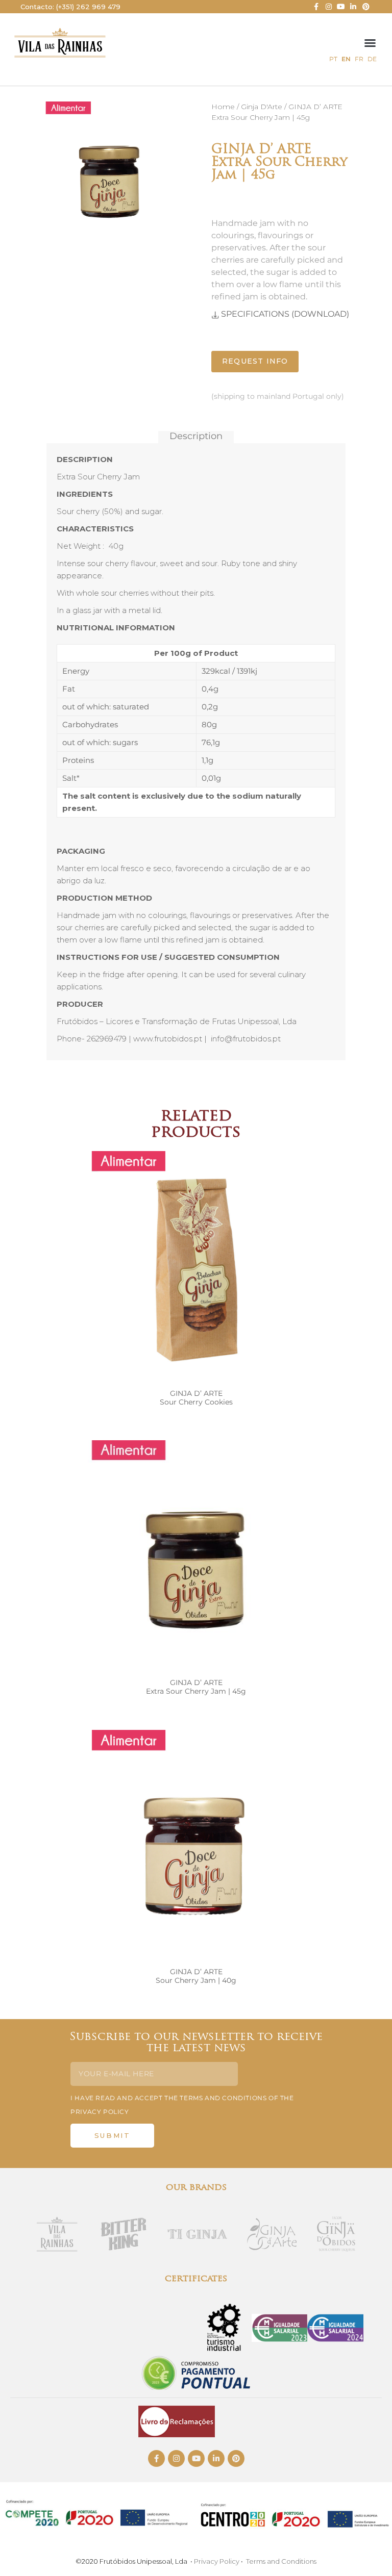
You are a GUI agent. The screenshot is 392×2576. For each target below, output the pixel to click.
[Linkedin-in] (353, 7)
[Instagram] (328, 7)
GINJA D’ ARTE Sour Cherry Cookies (196, 1398)
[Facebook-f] (316, 7)
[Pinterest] (366, 7)
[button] (370, 43)
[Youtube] (341, 7)
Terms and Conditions (281, 2561)
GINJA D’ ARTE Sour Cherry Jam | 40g (196, 1976)
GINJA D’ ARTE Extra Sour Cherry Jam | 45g (196, 1687)
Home (223, 107)
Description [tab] (196, 437)
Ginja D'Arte (262, 107)
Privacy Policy (217, 2561)
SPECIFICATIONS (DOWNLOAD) (285, 314)
